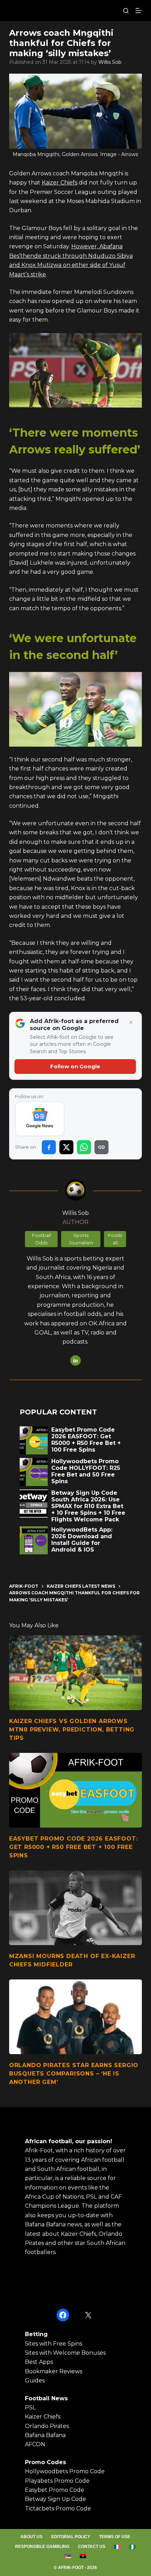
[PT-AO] (83, 2556)
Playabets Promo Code (57, 2481)
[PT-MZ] (68, 2556)
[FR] (117, 2547)
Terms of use (115, 2537)
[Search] (126, 11)
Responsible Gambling (42, 2547)
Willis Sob (110, 62)
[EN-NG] (133, 2547)
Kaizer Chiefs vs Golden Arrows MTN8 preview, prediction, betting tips (72, 1730)
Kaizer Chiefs (60, 183)
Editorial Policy (71, 2537)
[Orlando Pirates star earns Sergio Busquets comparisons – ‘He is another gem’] (75, 2017)
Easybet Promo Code (55, 2490)
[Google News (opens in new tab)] (40, 1119)
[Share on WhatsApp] (84, 1147)
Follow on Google (75, 1066)
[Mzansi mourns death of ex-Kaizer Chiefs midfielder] (75, 1908)
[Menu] (139, 11)
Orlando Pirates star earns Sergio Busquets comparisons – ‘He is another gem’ (74, 2074)
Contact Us (92, 2547)
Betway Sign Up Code (55, 2499)
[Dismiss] (131, 1023)
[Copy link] (101, 1147)
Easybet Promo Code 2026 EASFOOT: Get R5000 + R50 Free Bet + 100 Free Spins (74, 1847)
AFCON (35, 2444)
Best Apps (39, 2362)
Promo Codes (45, 2462)
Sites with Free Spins (54, 2344)
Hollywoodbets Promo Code (65, 2471)
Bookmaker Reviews (54, 2371)
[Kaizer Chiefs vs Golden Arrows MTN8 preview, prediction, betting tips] (75, 1673)
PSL (30, 2407)
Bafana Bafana (45, 2435)
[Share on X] (66, 1147)
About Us (31, 2537)
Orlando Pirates (47, 2426)
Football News (46, 2398)
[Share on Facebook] (49, 1147)
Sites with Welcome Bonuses (65, 2353)
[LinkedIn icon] (75, 1360)
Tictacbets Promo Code (58, 2508)
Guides (35, 2380)
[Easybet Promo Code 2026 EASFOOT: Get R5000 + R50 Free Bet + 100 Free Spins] (75, 1790)
